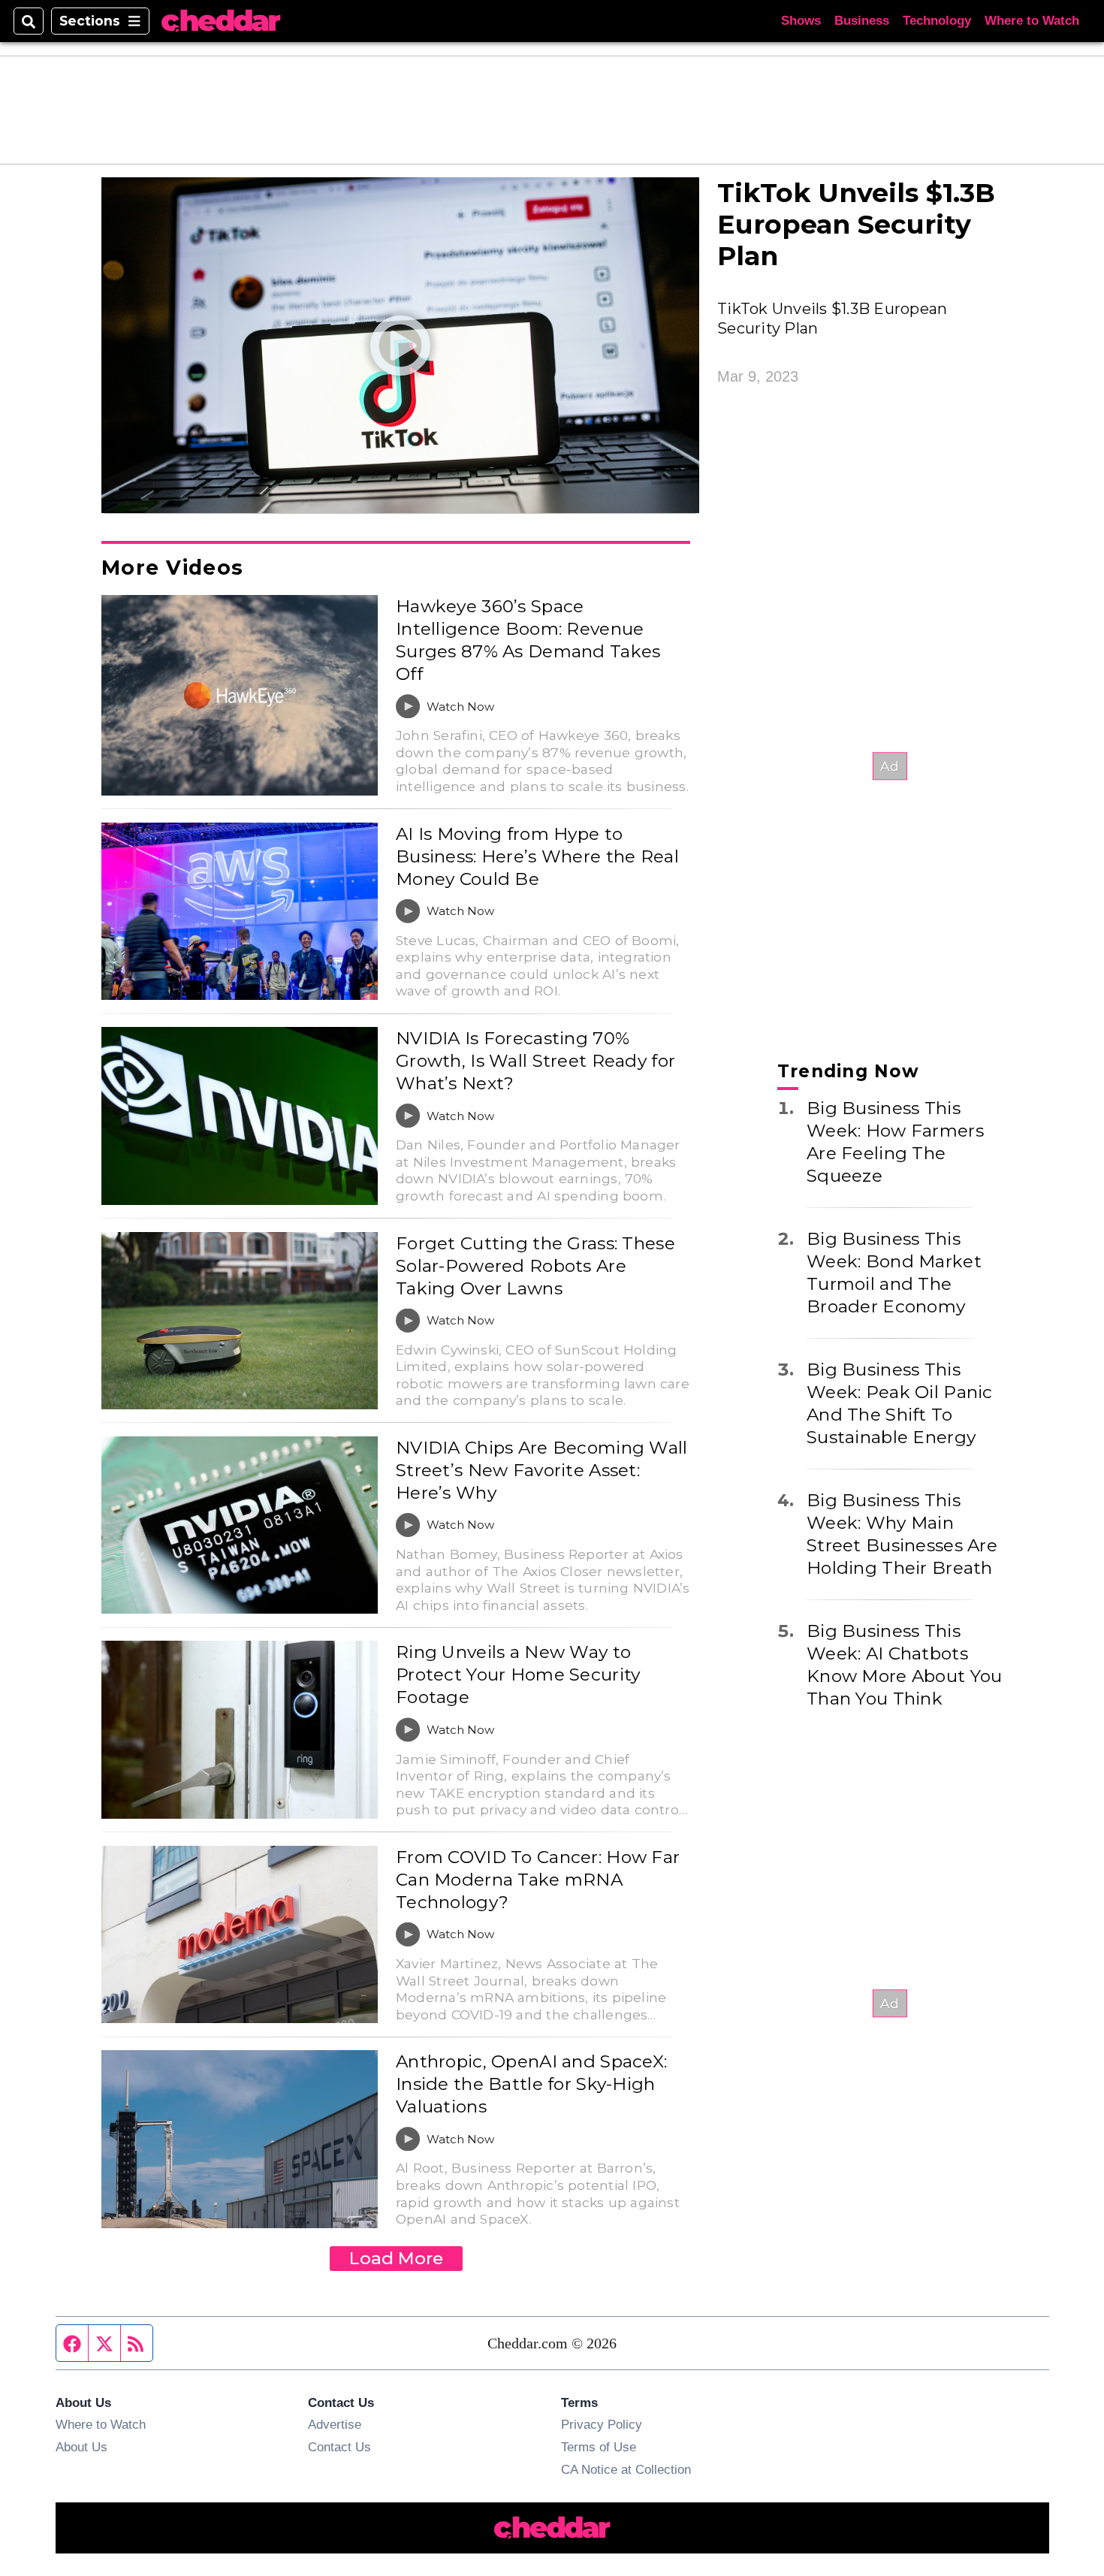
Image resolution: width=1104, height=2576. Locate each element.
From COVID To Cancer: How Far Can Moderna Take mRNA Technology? (538, 1880)
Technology (937, 21)
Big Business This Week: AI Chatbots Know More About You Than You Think (904, 1665)
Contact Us (339, 2447)
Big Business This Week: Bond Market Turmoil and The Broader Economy (894, 1273)
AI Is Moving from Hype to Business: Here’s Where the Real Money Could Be (537, 856)
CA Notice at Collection (626, 2469)
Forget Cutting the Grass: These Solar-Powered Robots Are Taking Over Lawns (535, 1266)
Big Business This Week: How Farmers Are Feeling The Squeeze (895, 1142)
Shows (801, 21)
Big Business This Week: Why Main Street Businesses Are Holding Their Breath (902, 1534)
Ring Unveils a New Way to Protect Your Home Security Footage (518, 1675)
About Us (81, 2447)
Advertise (335, 2424)
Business (862, 21)
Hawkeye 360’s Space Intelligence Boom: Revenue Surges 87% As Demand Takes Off (528, 640)
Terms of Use (599, 2447)
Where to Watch (1032, 21)
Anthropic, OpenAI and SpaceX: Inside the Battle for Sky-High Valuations (531, 2084)
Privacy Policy (602, 2424)
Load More (396, 2258)
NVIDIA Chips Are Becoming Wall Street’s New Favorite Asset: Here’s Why (542, 1470)
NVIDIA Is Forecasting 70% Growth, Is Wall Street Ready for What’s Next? (535, 1061)
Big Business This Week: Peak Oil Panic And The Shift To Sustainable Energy (900, 1403)
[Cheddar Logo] (221, 21)
